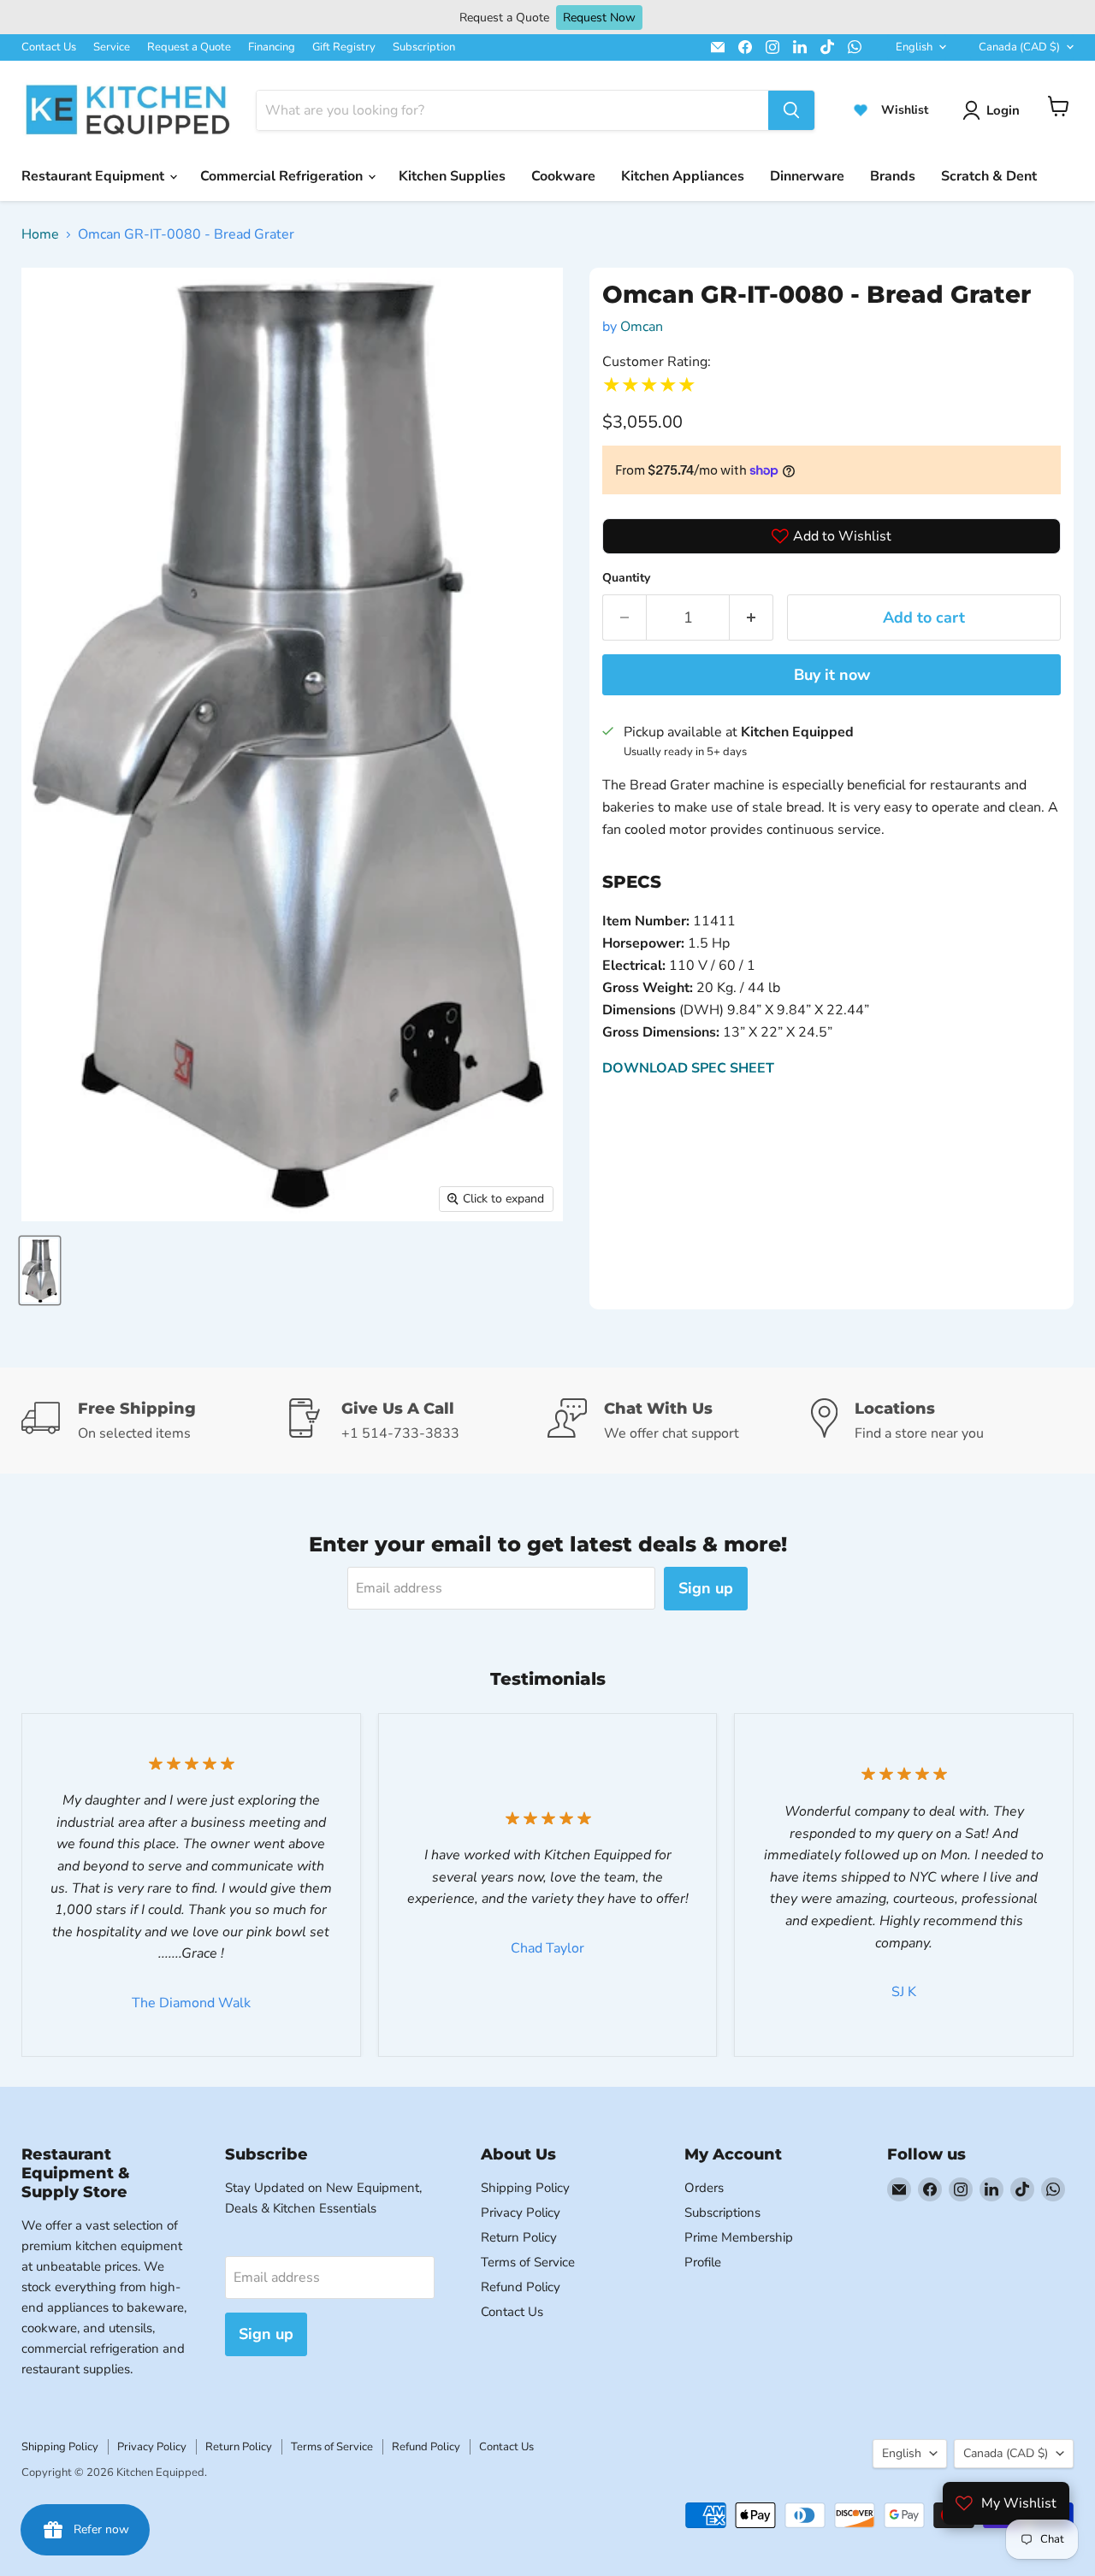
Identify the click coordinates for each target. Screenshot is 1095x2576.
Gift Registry (344, 47)
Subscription (424, 47)
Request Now (599, 18)
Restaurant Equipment (95, 176)
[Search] (791, 110)
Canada (1019, 47)
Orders (704, 2188)
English (914, 47)
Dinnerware (807, 176)
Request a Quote (189, 47)
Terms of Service (528, 2262)
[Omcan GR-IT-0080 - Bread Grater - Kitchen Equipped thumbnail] (40, 1270)
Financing (272, 47)
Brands (893, 176)
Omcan (642, 327)
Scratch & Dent (989, 176)
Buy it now (832, 675)
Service (112, 47)
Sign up (706, 1588)
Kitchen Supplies (452, 176)
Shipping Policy (525, 2188)
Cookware (563, 176)
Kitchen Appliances (683, 176)
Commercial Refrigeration (283, 176)
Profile (703, 2262)
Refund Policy (521, 2287)
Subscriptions (722, 2213)
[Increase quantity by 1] (752, 618)
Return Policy (519, 2237)
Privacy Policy (521, 2213)
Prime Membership (739, 2237)
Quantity (626, 578)
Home (40, 234)
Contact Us (49, 47)
